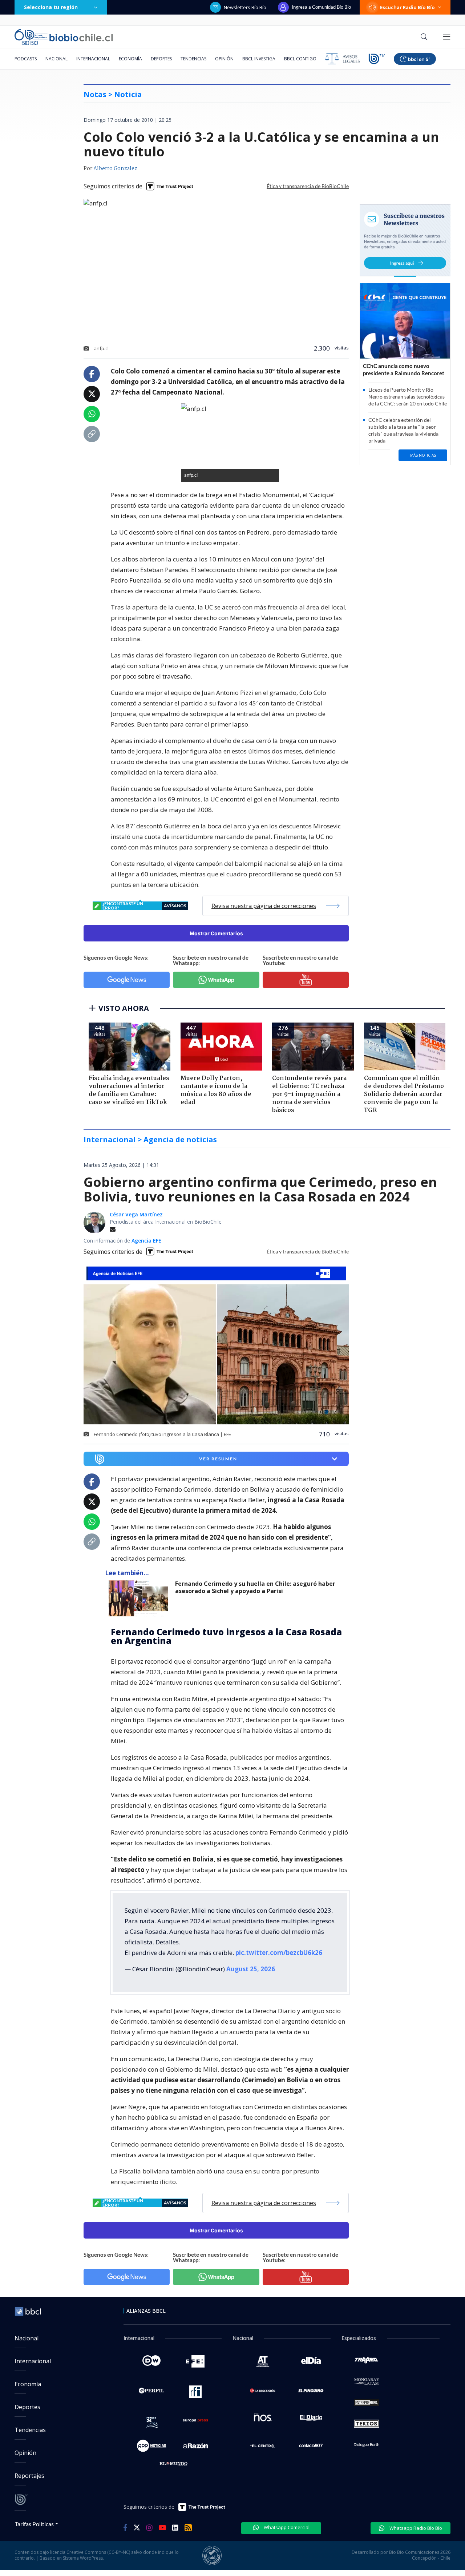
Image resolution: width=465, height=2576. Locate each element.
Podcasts (26, 59)
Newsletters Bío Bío (245, 7)
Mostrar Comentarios (216, 933)
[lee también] (140, 1598)
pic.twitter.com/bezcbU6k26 (279, 1953)
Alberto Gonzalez (115, 169)
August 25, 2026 (251, 1969)
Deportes (161, 59)
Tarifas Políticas (34, 2524)
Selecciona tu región (51, 7)
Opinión (224, 59)
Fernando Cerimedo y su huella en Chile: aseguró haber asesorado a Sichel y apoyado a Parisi (255, 1587)
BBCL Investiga (259, 59)
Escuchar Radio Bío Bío (407, 7)
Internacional (93, 59)
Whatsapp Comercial (286, 2527)
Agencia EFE (146, 1241)
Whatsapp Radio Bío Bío (415, 2528)
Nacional (56, 59)
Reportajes (29, 2476)
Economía (130, 59)
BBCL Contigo (300, 59)
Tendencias (193, 59)
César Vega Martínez (136, 1214)
